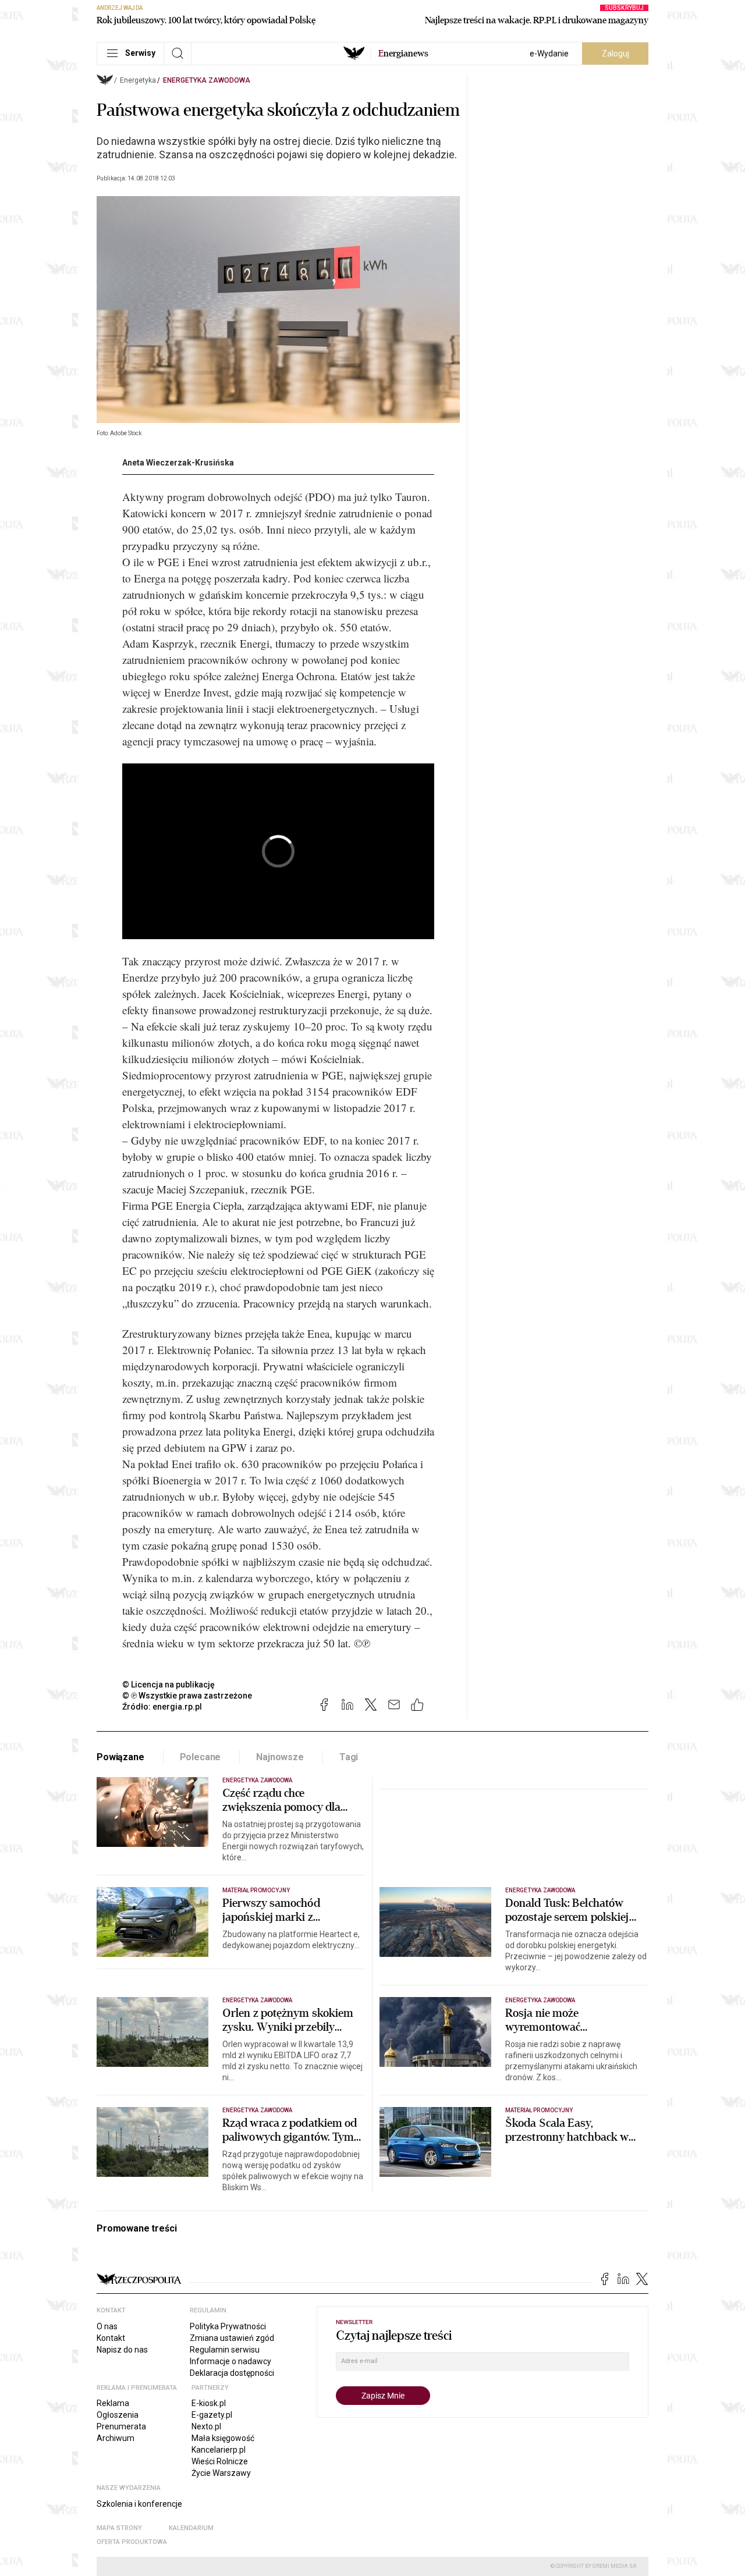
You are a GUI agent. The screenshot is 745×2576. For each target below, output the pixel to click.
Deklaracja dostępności (232, 2373)
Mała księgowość (223, 2438)
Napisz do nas (122, 2350)
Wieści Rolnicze (220, 2461)
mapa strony (119, 2528)
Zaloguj (615, 54)
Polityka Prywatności (228, 2326)
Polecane (201, 1757)
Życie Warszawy (221, 2473)
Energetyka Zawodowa (207, 80)
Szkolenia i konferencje (139, 2504)
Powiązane (120, 1757)
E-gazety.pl (212, 2415)
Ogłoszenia (118, 2415)
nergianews (403, 54)
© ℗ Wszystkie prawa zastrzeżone (187, 1696)
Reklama (113, 2403)
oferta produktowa (132, 2542)
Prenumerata (121, 2426)
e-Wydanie (549, 54)
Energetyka (138, 80)
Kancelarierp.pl (219, 2450)
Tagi (349, 1757)
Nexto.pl (206, 2426)
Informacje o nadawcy (230, 2361)
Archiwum (116, 2438)
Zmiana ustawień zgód (232, 2338)
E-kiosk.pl (209, 2403)
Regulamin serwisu (225, 2350)
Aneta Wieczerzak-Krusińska (178, 463)
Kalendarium (191, 2528)
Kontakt (111, 2338)
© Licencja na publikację (169, 1685)
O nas (107, 2326)
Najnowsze (280, 1757)
